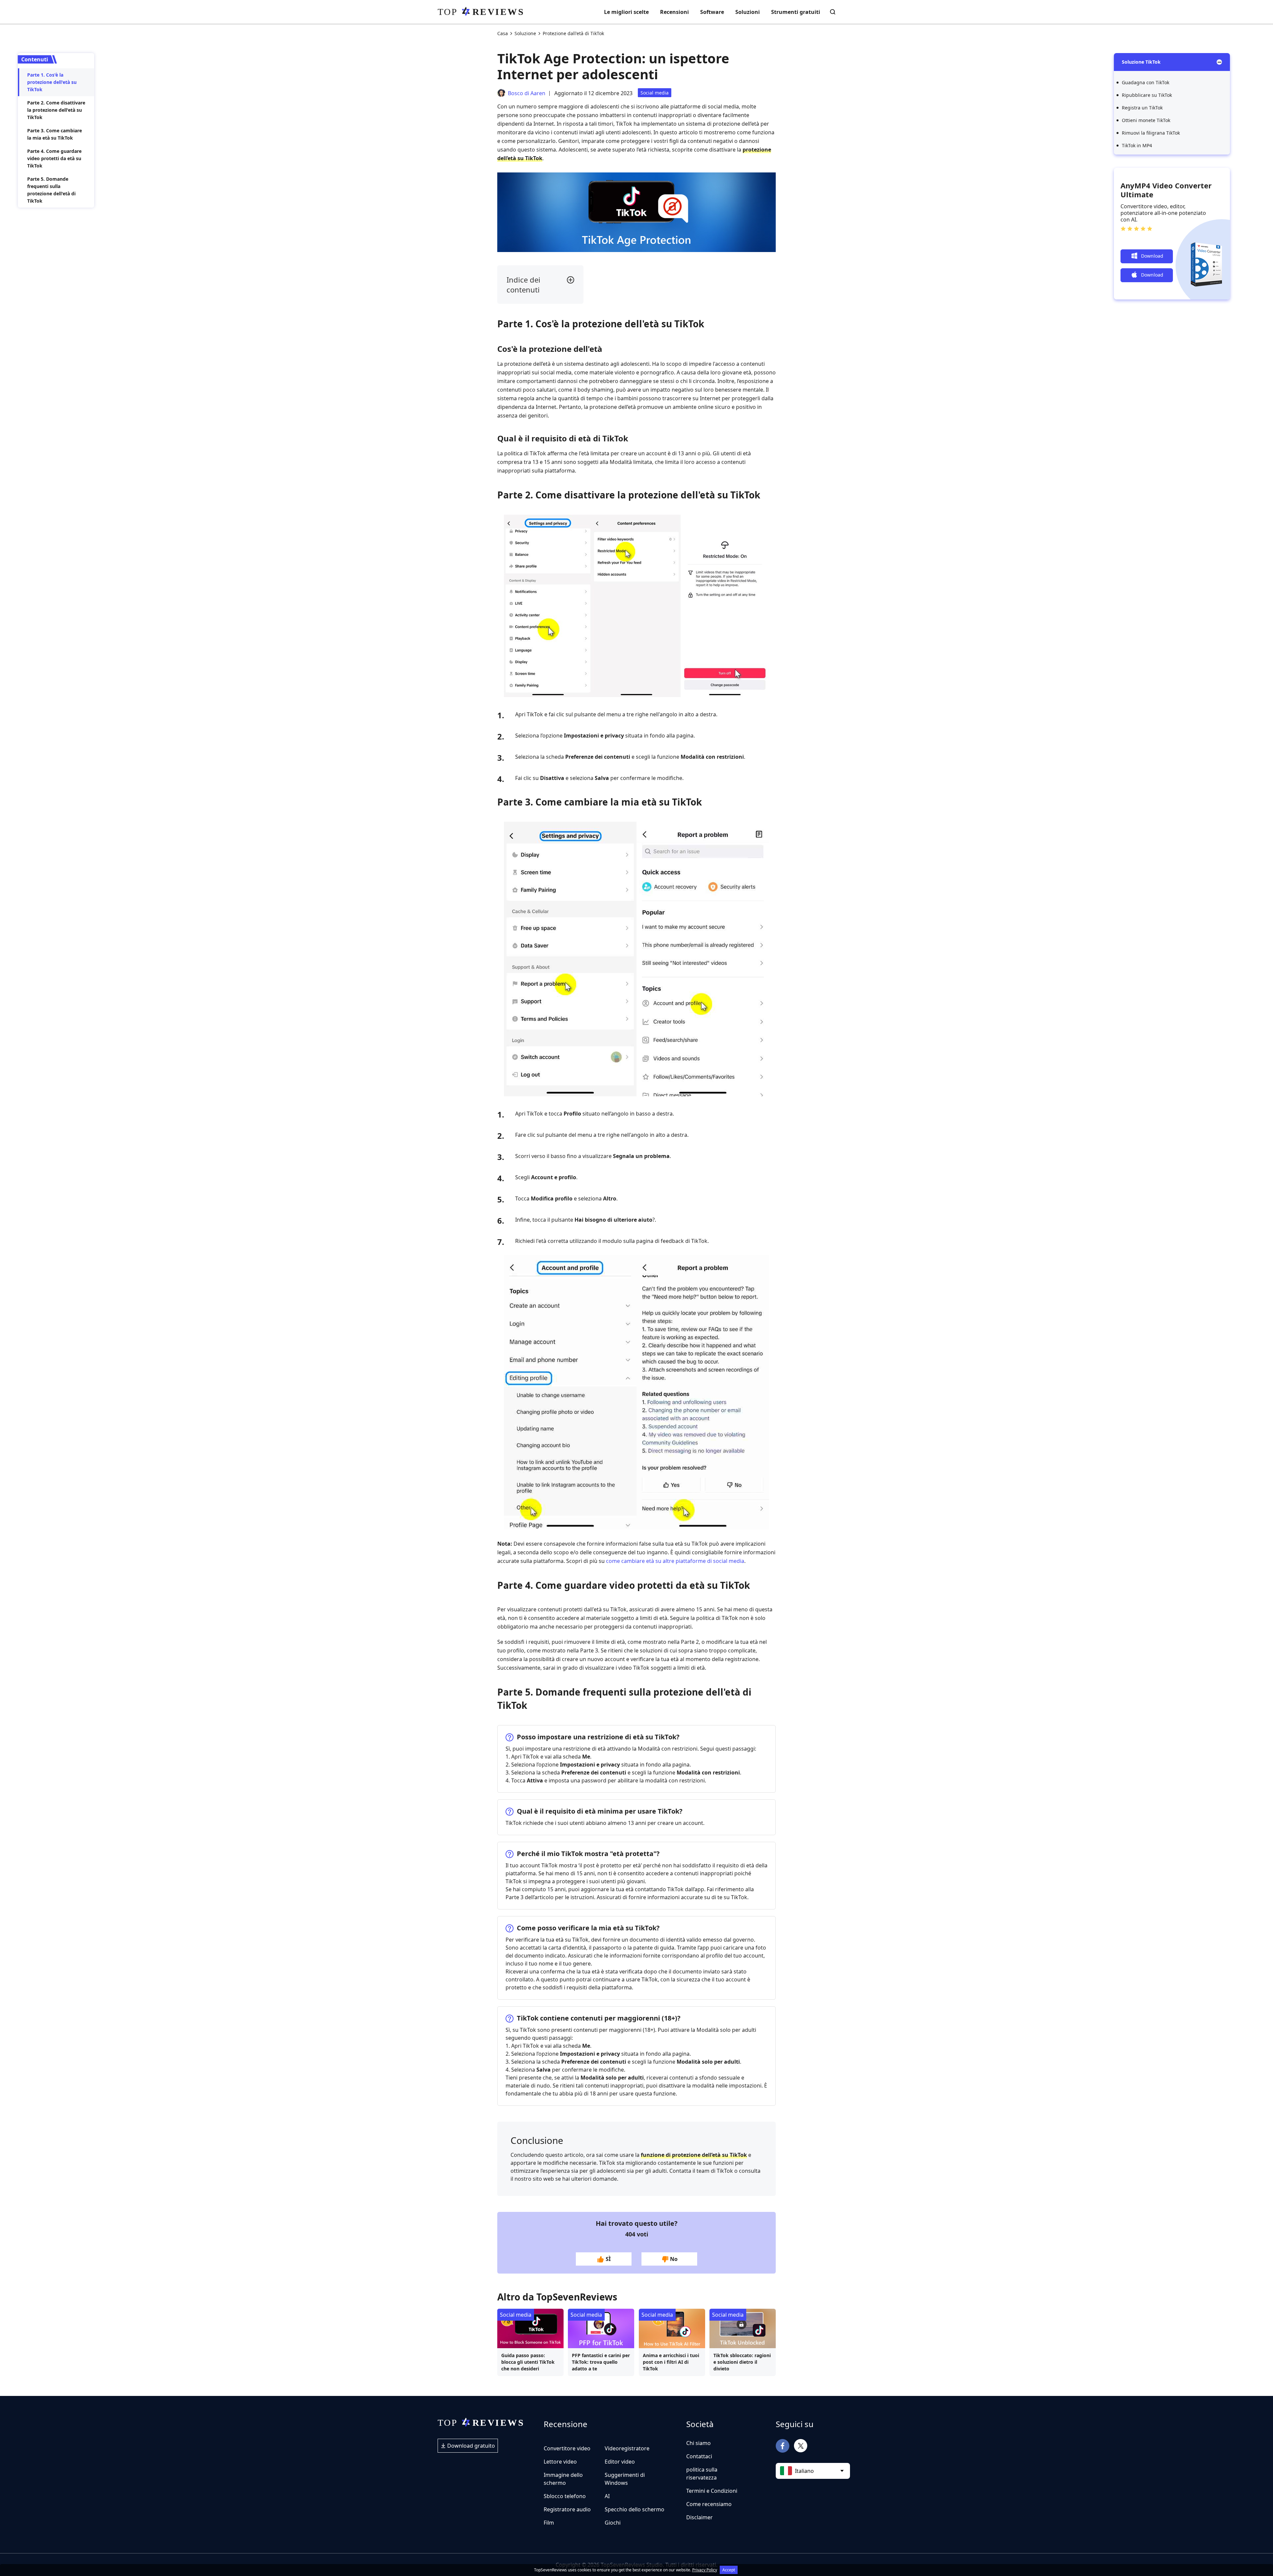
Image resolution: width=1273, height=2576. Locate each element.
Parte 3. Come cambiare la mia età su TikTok (55, 134)
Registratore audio (567, 2509)
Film (549, 2523)
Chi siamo (698, 2443)
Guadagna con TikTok (1146, 82)
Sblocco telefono (565, 2496)
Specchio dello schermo (635, 2509)
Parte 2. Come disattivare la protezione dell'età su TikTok (56, 110)
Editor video (620, 2462)
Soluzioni (748, 12)
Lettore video (560, 2462)
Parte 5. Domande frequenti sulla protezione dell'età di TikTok (51, 190)
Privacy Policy (705, 2570)
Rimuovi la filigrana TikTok (1151, 133)
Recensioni (674, 12)
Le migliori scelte (626, 12)
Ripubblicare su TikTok (1147, 95)
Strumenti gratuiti (796, 12)
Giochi (613, 2523)
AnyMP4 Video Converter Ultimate (1166, 190)
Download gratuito (470, 2446)
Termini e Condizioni (712, 2491)
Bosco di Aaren (527, 93)
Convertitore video (567, 2448)
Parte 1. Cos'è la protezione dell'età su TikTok (52, 82)
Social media (655, 93)
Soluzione (525, 33)
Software (712, 12)
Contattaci (699, 2456)
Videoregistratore (627, 2448)
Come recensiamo (709, 2504)
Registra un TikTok (1142, 108)
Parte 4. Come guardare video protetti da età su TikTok (54, 158)
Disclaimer (699, 2517)
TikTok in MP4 (1137, 145)
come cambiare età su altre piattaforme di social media (675, 1561)
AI (607, 2496)
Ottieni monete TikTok (1146, 120)
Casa (503, 33)
